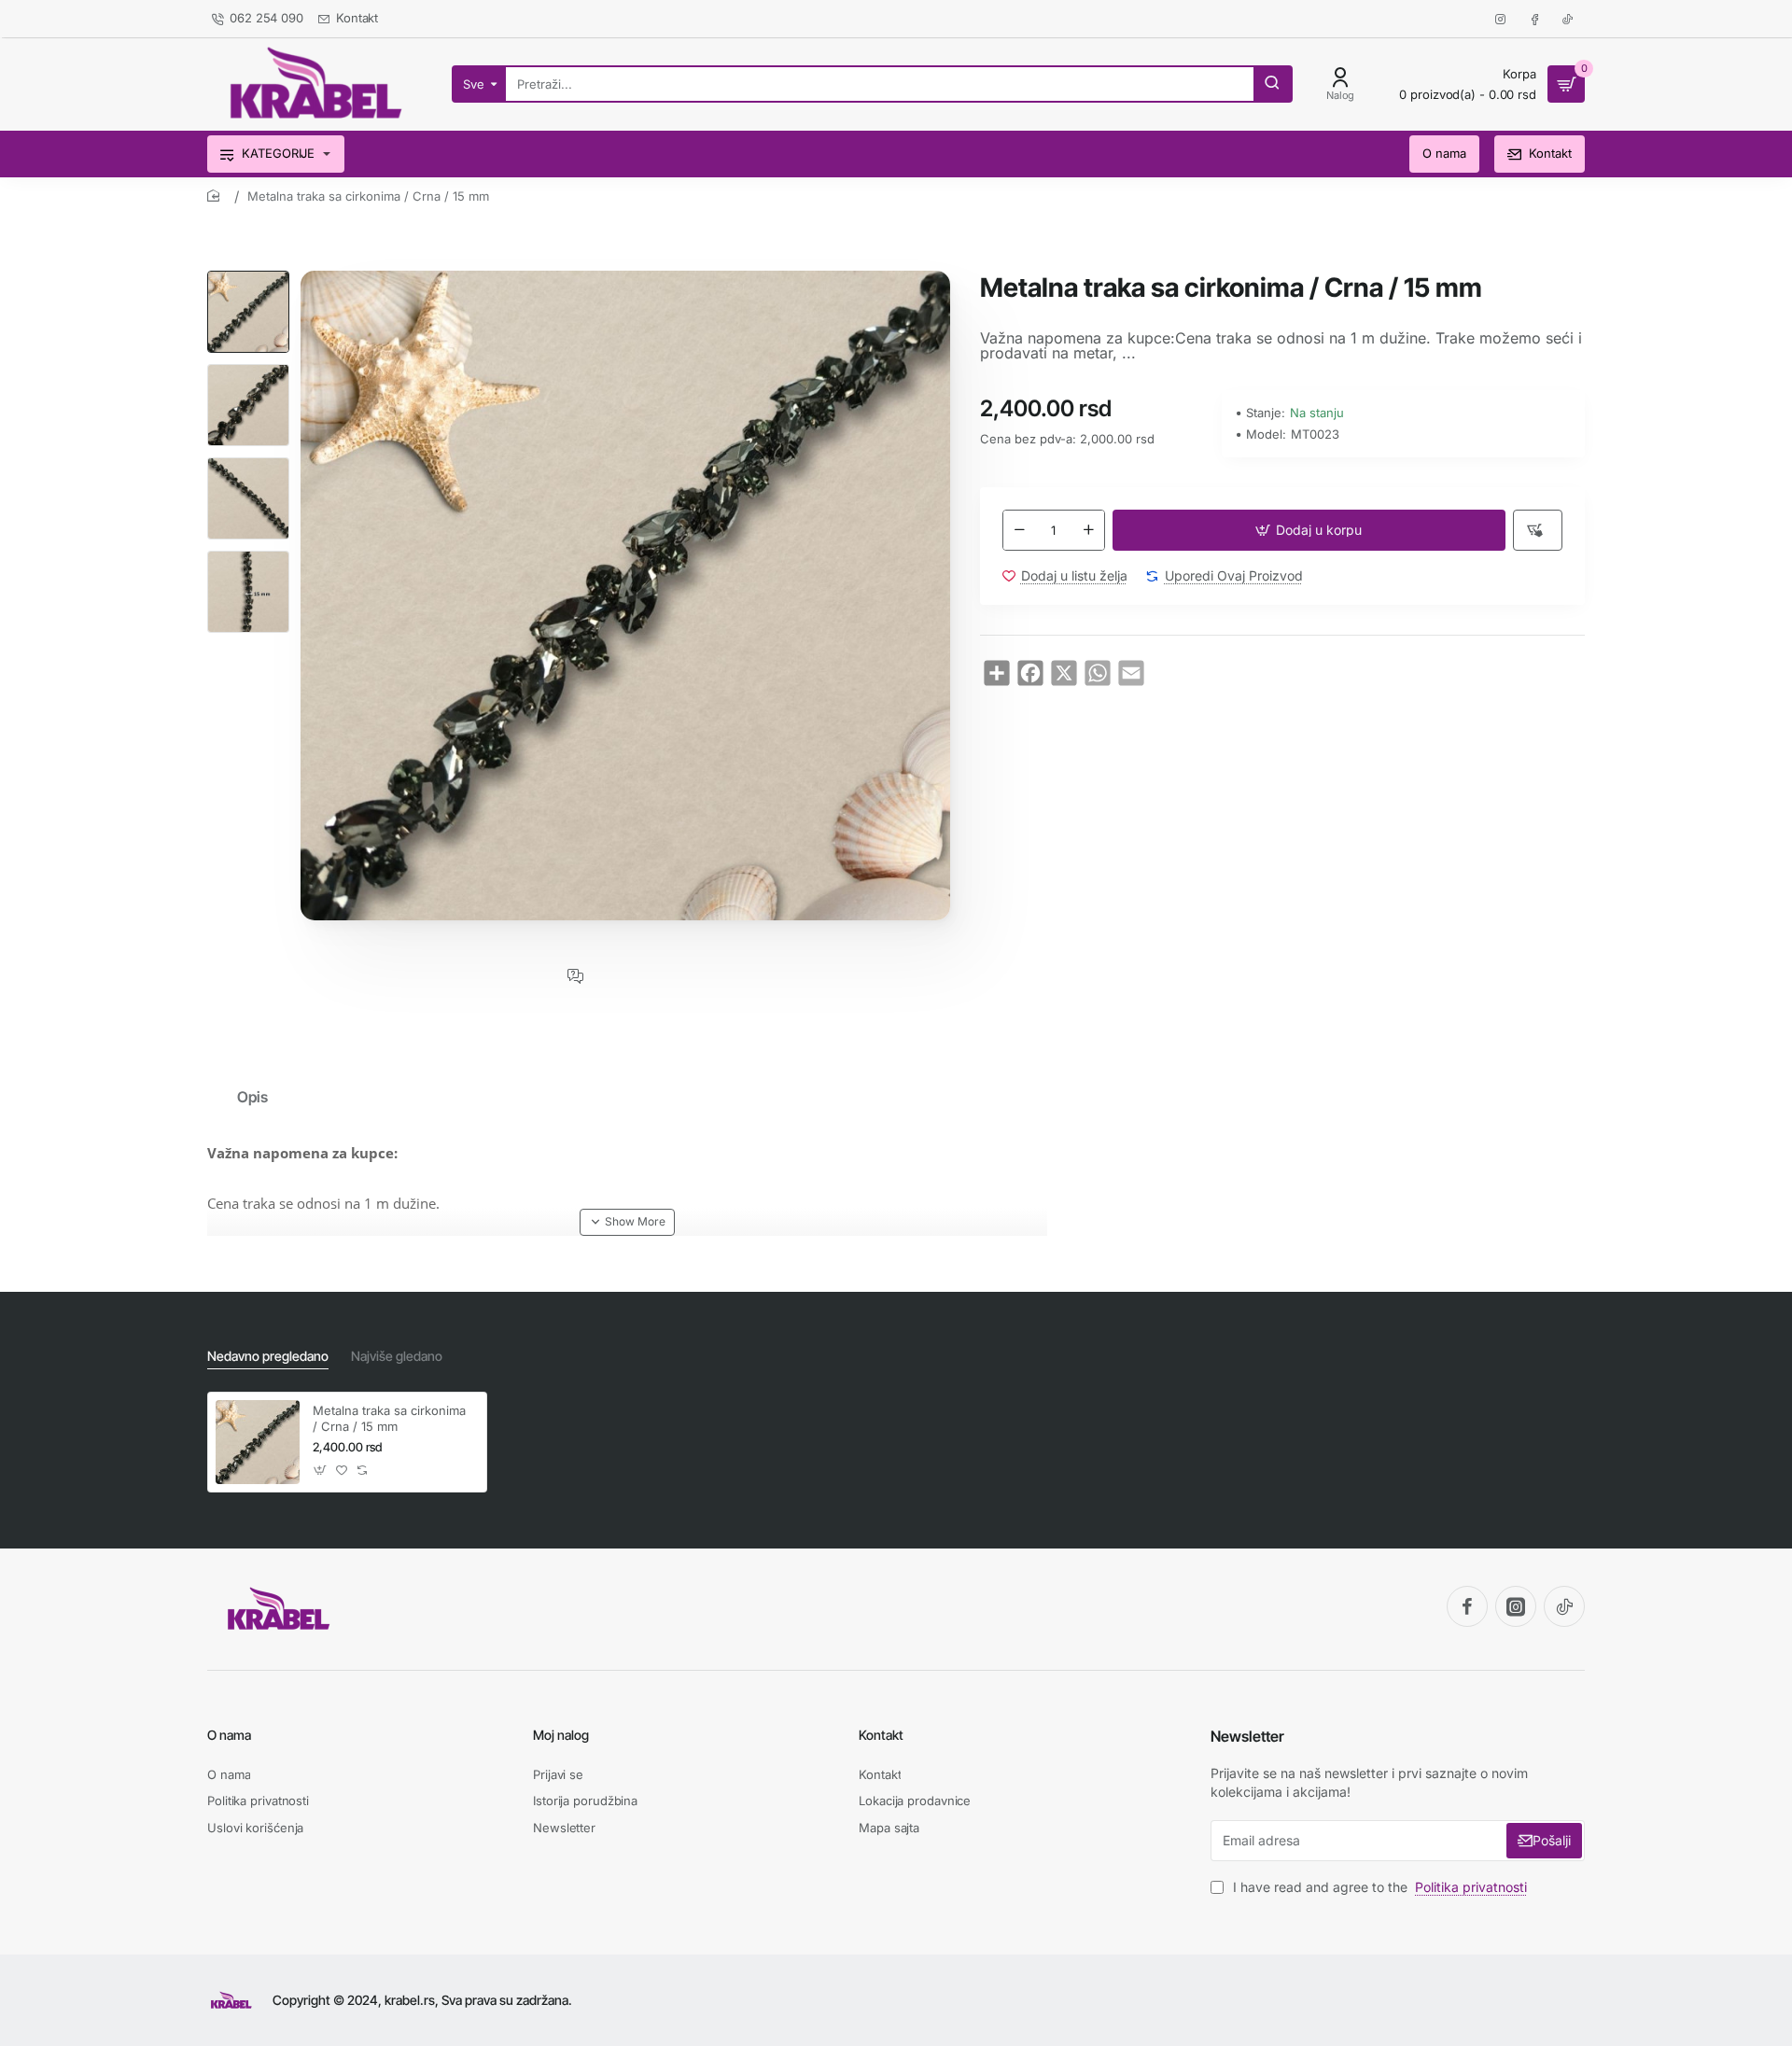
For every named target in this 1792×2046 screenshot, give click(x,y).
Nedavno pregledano (268, 1356)
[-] (1019, 530)
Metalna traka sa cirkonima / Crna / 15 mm (389, 1418)
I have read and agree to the (1378, 1887)
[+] (1088, 530)
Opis (252, 1097)
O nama (229, 1735)
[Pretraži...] (1272, 84)
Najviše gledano (397, 1356)
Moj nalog (561, 1735)
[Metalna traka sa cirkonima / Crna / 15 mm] (258, 1442)
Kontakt (881, 1735)
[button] (248, 278)
